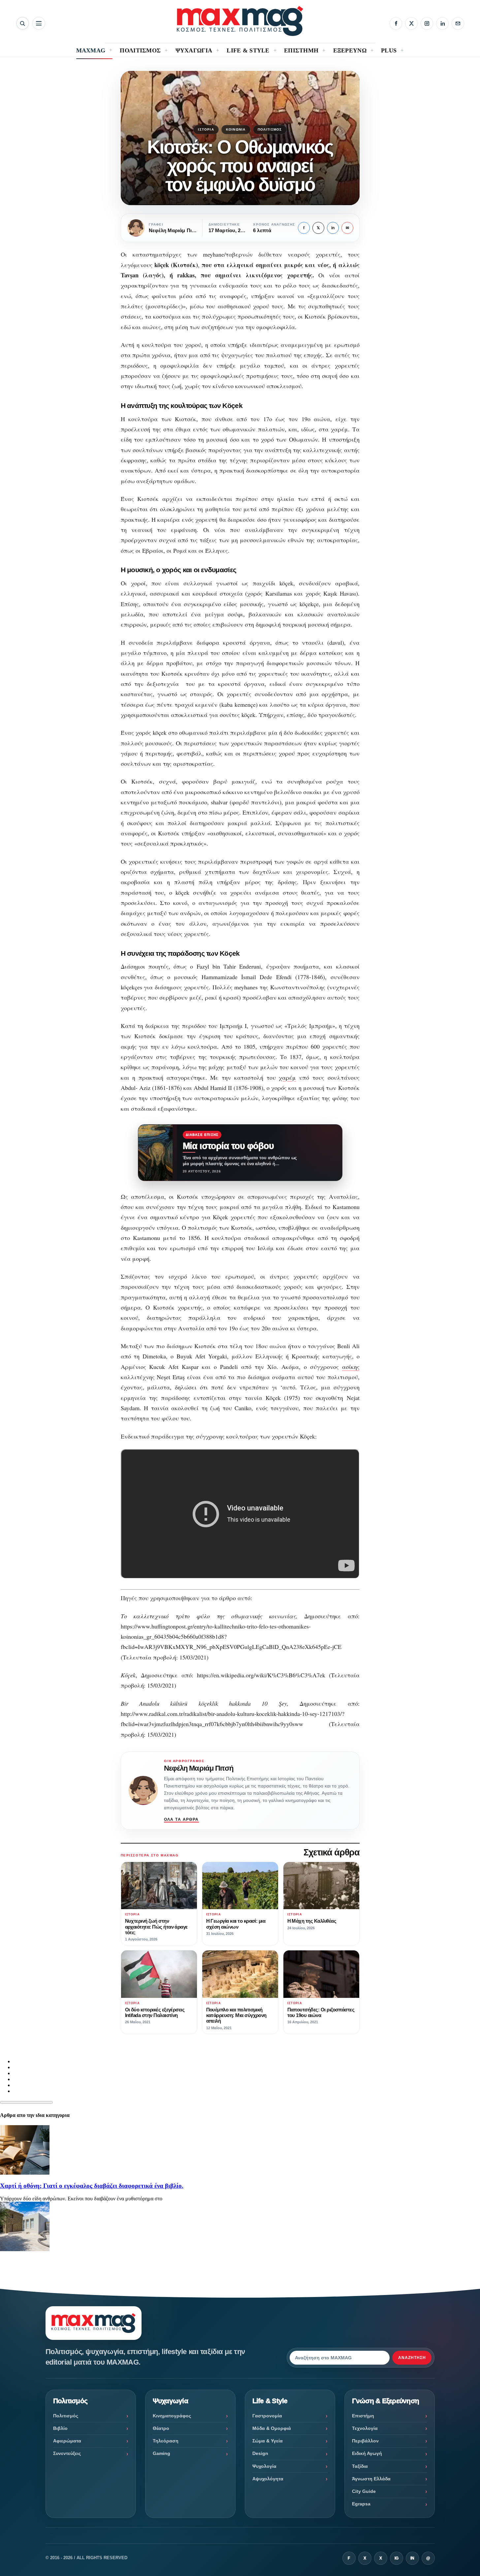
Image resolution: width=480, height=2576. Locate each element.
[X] (411, 23)
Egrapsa (361, 2504)
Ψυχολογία (264, 2466)
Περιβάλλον (365, 2441)
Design (260, 2453)
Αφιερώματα (67, 2441)
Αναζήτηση (412, 2358)
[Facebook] (396, 23)
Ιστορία (206, 129)
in (333, 228)
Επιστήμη (363, 2416)
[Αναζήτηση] (23, 23)
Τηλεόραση (166, 2441)
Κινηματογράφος (172, 2416)
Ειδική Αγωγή (367, 2453)
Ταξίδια (360, 2466)
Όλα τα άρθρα (181, 1819)
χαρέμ (287, 1077)
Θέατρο (161, 2428)
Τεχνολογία (365, 2428)
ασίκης (351, 1367)
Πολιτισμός (270, 129)
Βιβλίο (60, 2428)
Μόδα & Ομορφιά (272, 2428)
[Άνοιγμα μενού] (39, 23)
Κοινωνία (236, 129)
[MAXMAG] (240, 21)
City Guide (364, 2491)
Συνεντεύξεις (67, 2453)
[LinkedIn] (442, 23)
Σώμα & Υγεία (268, 2441)
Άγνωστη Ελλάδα (371, 2479)
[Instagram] (427, 23)
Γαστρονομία (267, 2416)
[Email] (458, 23)
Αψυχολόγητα (268, 2479)
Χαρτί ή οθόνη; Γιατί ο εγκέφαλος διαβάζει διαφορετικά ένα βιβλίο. (92, 2186)
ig (397, 2558)
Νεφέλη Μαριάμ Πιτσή (199, 1768)
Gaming (161, 2453)
